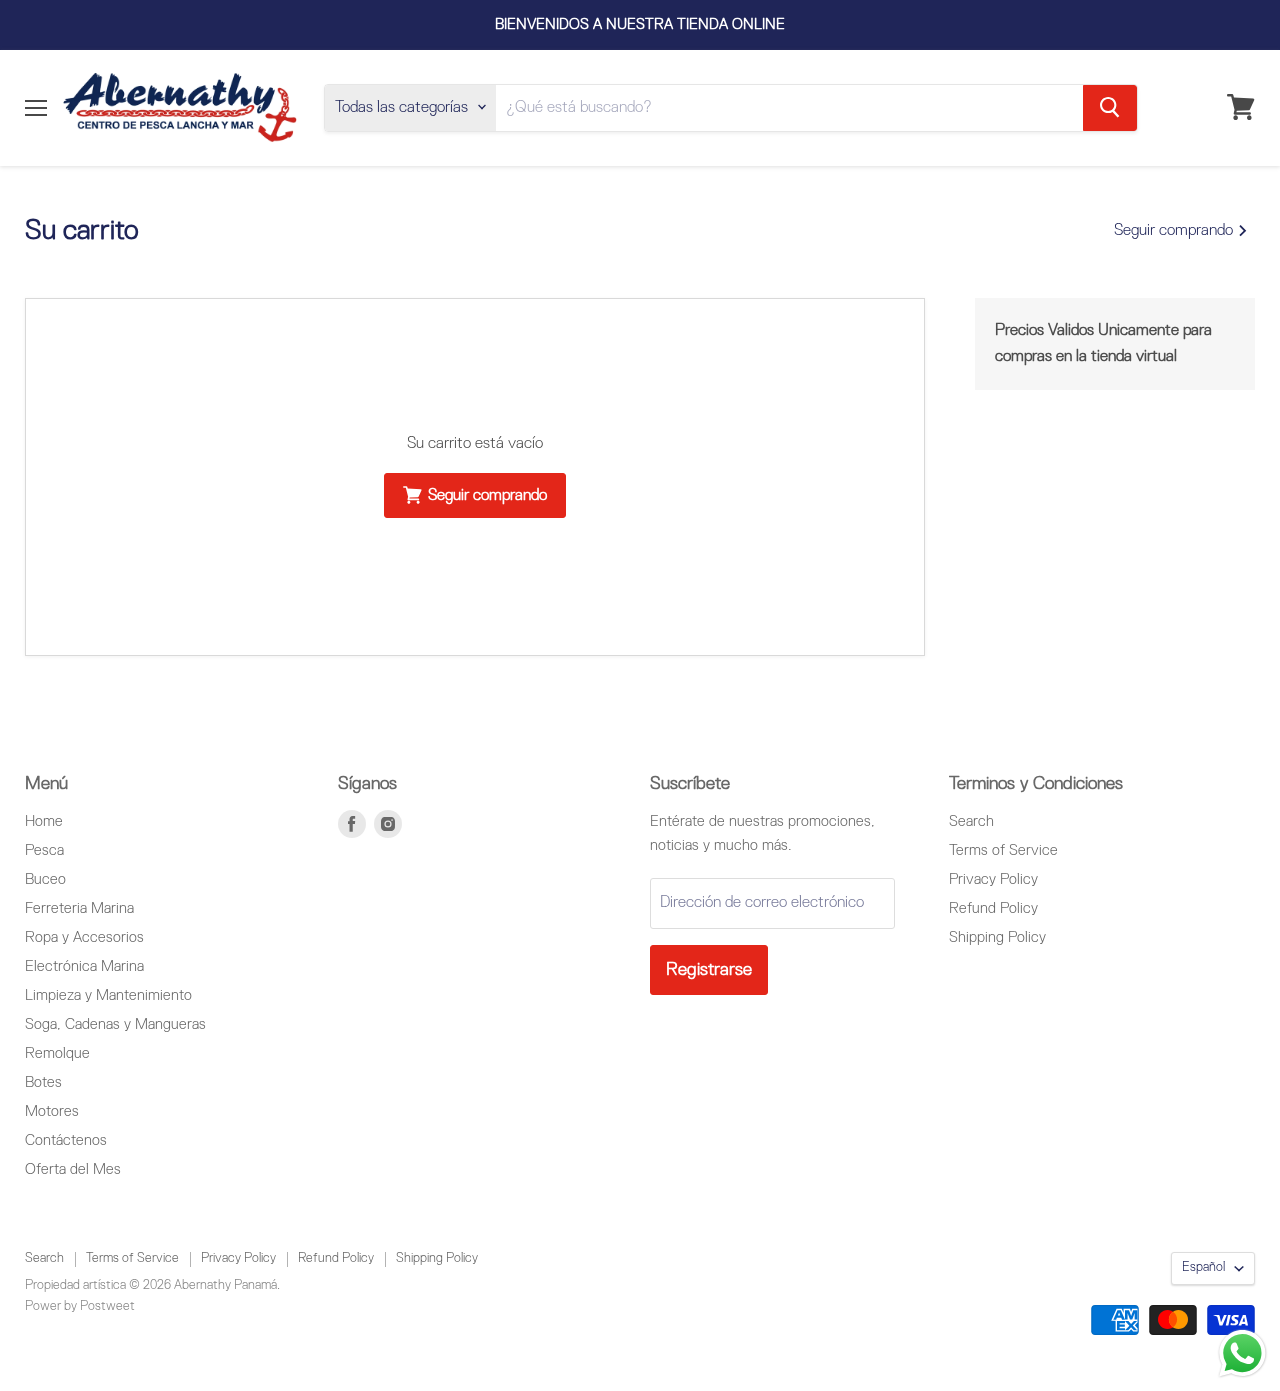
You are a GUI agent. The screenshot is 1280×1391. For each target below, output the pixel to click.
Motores (52, 1111)
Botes (43, 1082)
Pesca (44, 850)
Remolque (57, 1053)
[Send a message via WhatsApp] (1242, 1353)
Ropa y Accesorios (84, 937)
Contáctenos (66, 1140)
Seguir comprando (1175, 231)
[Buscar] (1110, 107)
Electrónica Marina (84, 966)
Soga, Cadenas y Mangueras (115, 1024)
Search (971, 821)
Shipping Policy (997, 937)
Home (44, 821)
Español (1203, 1267)
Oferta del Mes (73, 1169)
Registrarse (709, 970)
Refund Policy (993, 908)
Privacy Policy (993, 879)
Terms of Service (1003, 850)
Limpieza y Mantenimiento (108, 995)
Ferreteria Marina (79, 908)
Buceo (45, 879)
